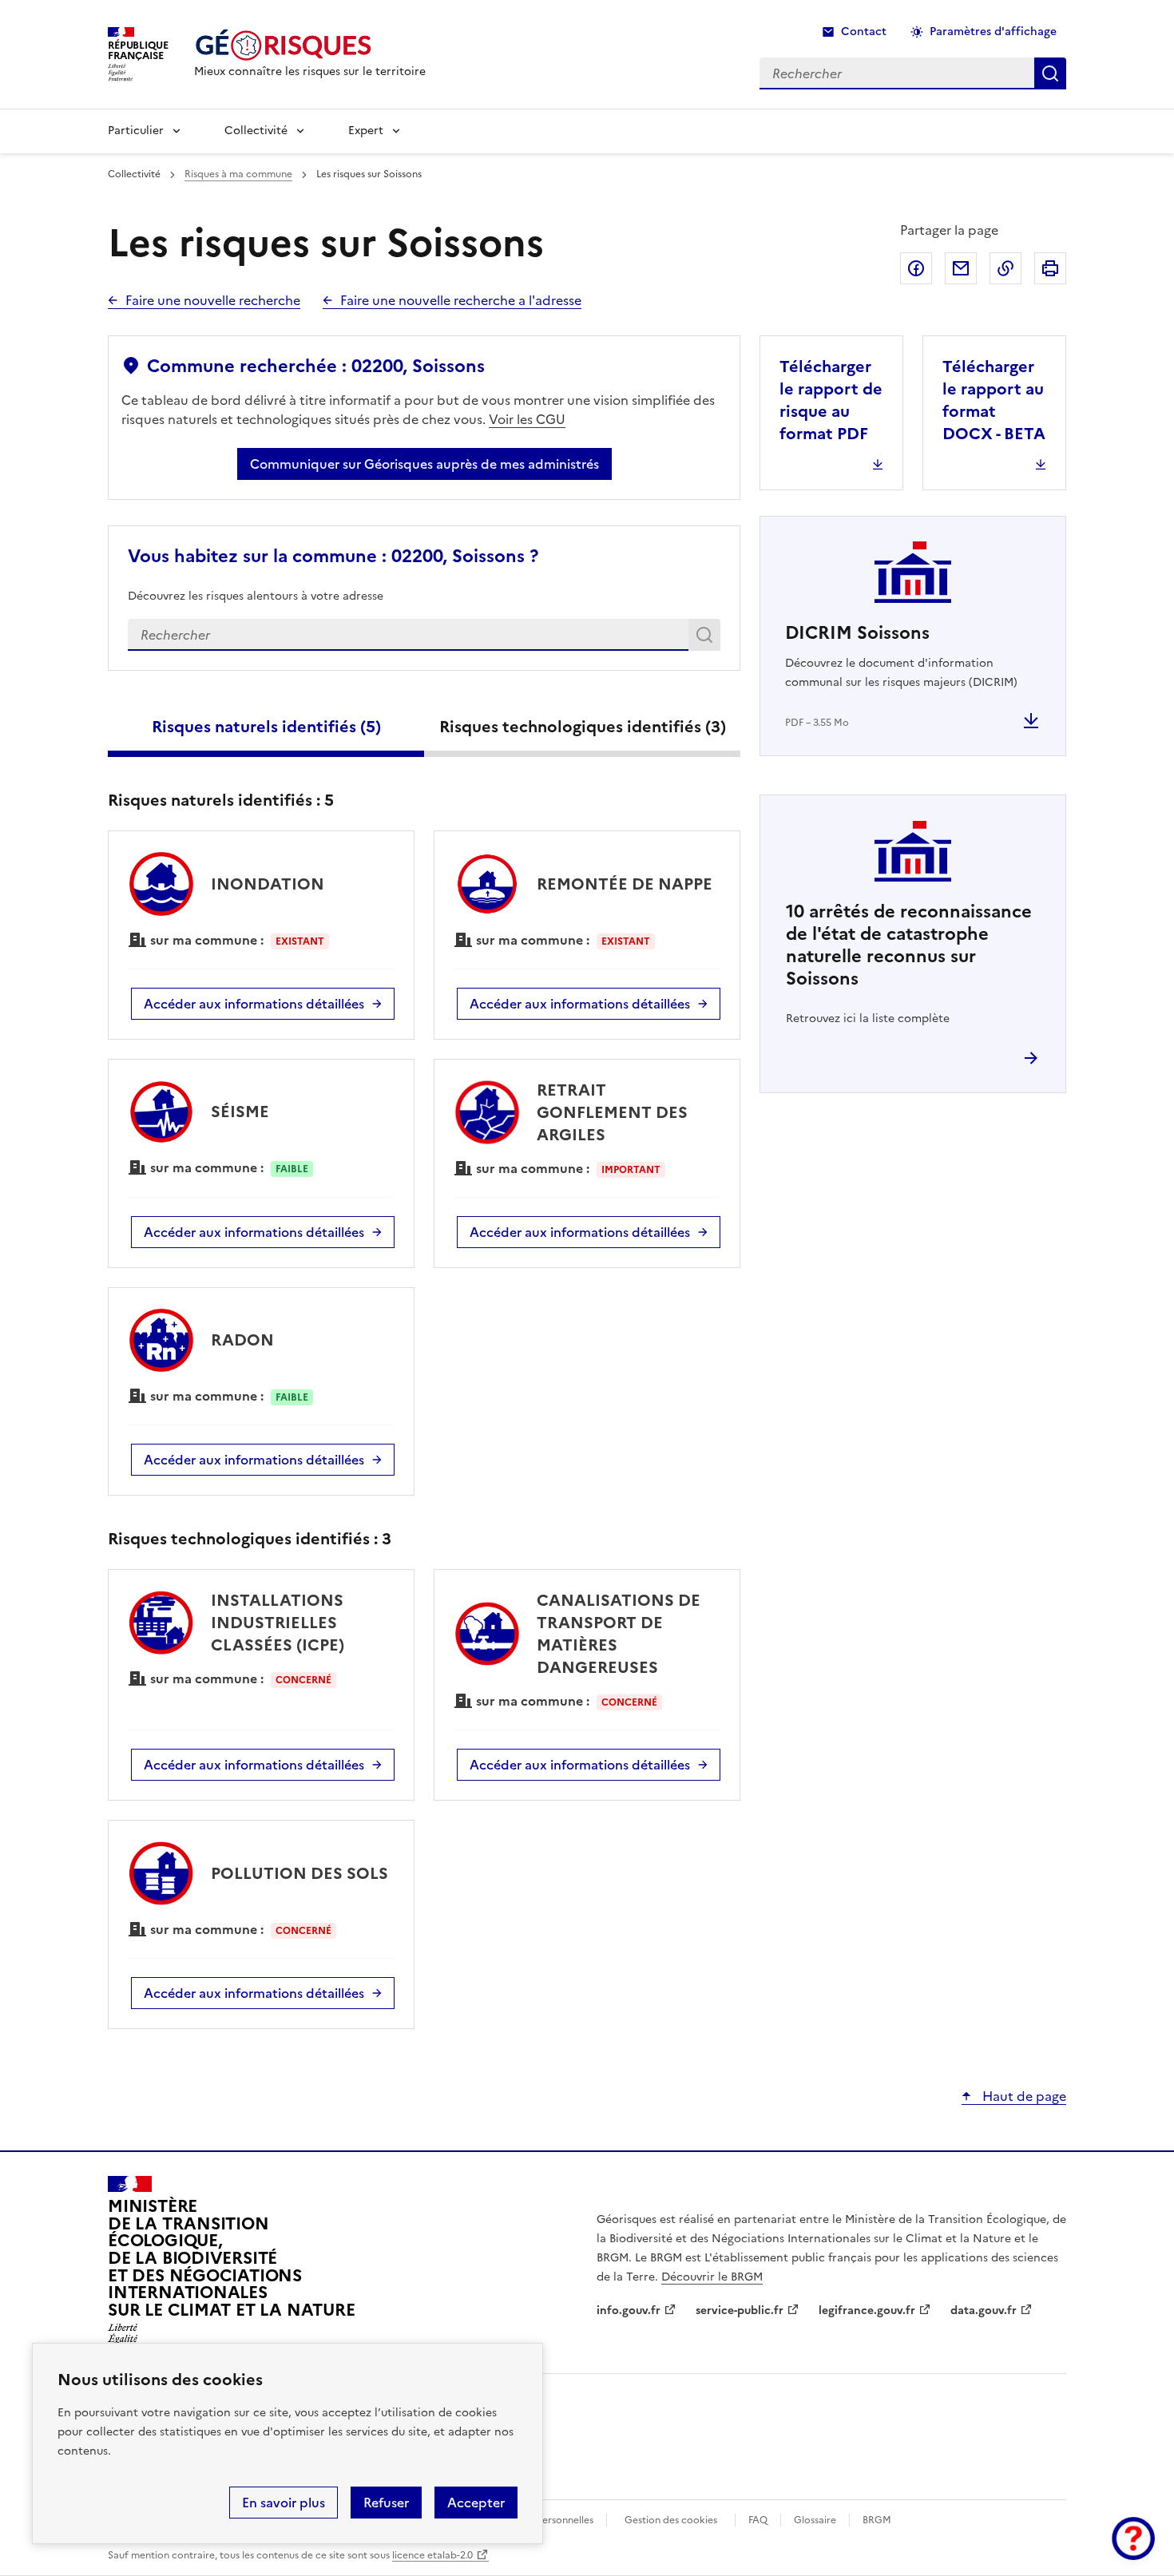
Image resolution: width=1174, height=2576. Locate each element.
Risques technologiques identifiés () (583, 727)
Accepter (476, 2503)
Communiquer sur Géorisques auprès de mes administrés (424, 464)
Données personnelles (543, 2520)
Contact (864, 32)
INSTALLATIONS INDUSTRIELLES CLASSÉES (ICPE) (278, 1623)
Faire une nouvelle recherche (213, 300)
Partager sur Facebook (916, 268)
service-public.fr (740, 2310)
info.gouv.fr (629, 2310)
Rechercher (707, 638)
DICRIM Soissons (857, 633)
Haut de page (1023, 2096)
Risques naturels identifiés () (266, 727)
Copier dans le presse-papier (1005, 268)
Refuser (386, 2503)
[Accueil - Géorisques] (310, 45)
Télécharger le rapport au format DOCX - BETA (994, 400)
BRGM (877, 2520)
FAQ (758, 2520)
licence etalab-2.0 (432, 2555)
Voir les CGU (527, 419)
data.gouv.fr (984, 2310)
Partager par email (961, 268)
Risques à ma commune (238, 174)
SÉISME (240, 1112)
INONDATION (268, 884)
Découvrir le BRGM (712, 2277)
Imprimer (1050, 268)
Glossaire (815, 2520)
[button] (1133, 2538)
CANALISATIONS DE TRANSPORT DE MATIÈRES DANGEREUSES (619, 1634)
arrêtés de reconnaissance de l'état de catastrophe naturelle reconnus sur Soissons (909, 945)
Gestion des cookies (671, 2520)
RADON (242, 1340)
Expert (366, 131)
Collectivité (256, 131)
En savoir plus (284, 2503)
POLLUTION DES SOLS (299, 1873)
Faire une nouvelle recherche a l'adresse (461, 300)
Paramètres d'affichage (993, 32)
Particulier (136, 131)
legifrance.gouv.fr (867, 2310)
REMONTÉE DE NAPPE (625, 884)
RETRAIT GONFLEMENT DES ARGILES (612, 1112)
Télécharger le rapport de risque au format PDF (831, 400)
